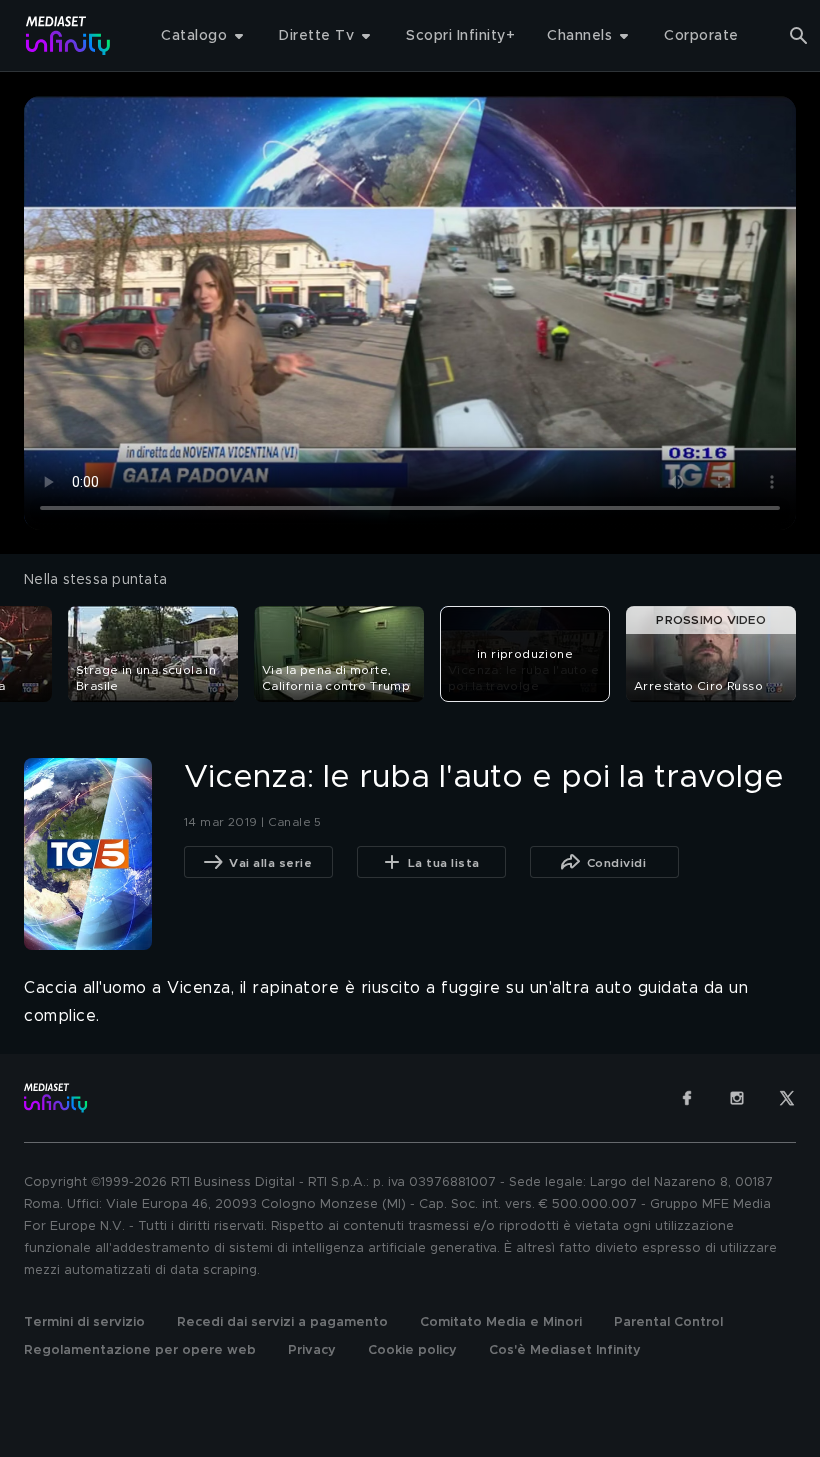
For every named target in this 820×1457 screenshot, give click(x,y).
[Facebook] (687, 1098)
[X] (787, 1098)
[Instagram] (737, 1098)
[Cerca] (799, 36)
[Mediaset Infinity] (68, 35)
